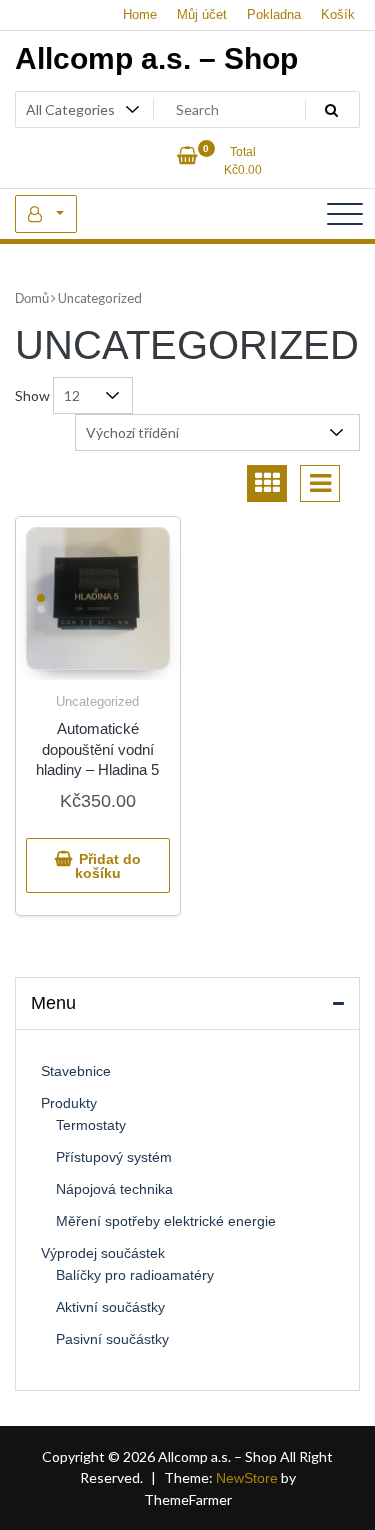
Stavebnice (76, 1071)
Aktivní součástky (110, 1307)
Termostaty (91, 1125)
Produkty (69, 1103)
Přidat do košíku (108, 866)
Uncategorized (97, 701)
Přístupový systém (114, 1157)
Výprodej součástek (103, 1253)
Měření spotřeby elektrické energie (166, 1221)
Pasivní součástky (112, 1339)
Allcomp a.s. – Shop (156, 58)
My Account (46, 214)
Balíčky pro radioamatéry (135, 1275)
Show (32, 395)
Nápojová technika (114, 1189)
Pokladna (274, 14)
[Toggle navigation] (345, 214)
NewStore (247, 1478)
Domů (32, 298)
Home (140, 14)
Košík (338, 14)
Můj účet (202, 14)
